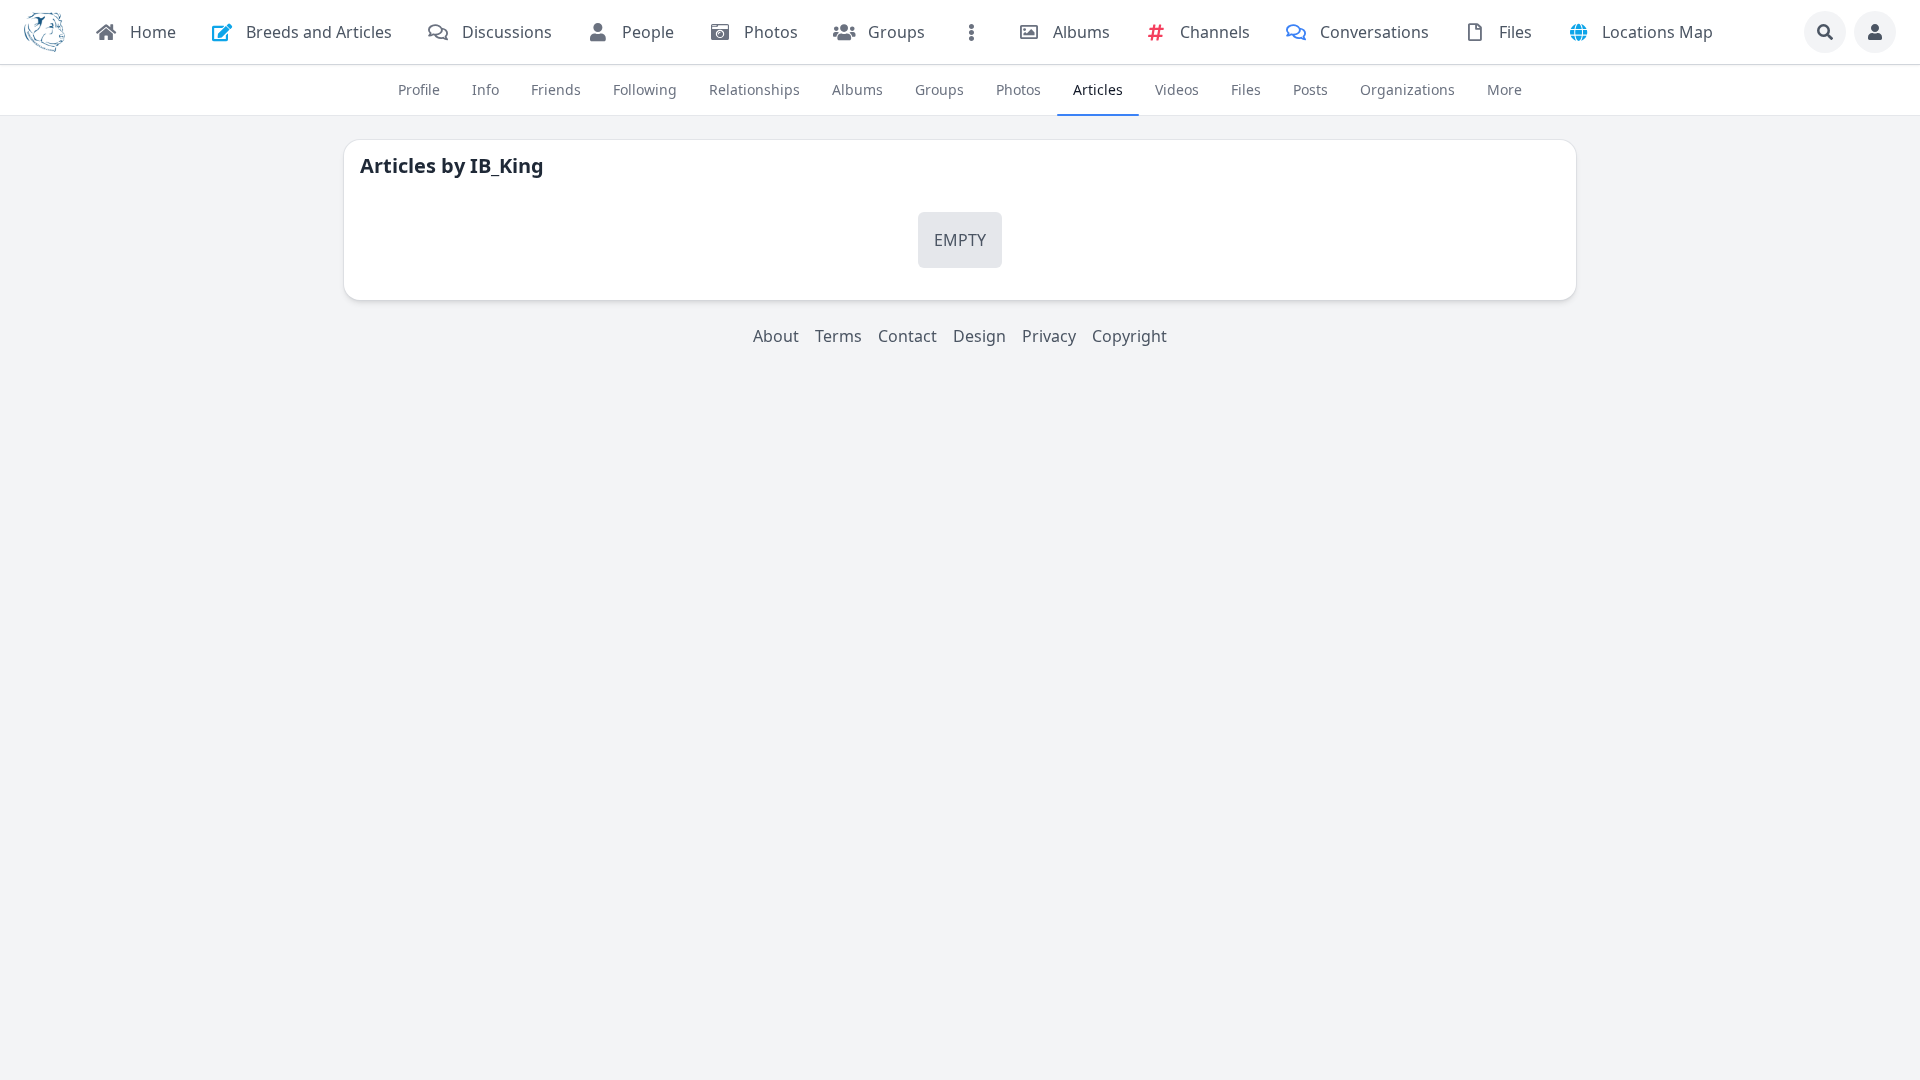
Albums (857, 89)
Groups (939, 89)
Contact (907, 336)
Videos (1177, 89)
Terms (838, 336)
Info (485, 89)
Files (1246, 89)
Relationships (754, 89)
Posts (1310, 89)
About (776, 336)
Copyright (1129, 336)
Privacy (1049, 336)
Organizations (1407, 89)
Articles (1098, 89)
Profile (419, 89)
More (1504, 89)
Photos (1018, 89)
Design (979, 336)
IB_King (507, 165)
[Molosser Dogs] (44, 32)
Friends (556, 89)
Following (645, 89)
